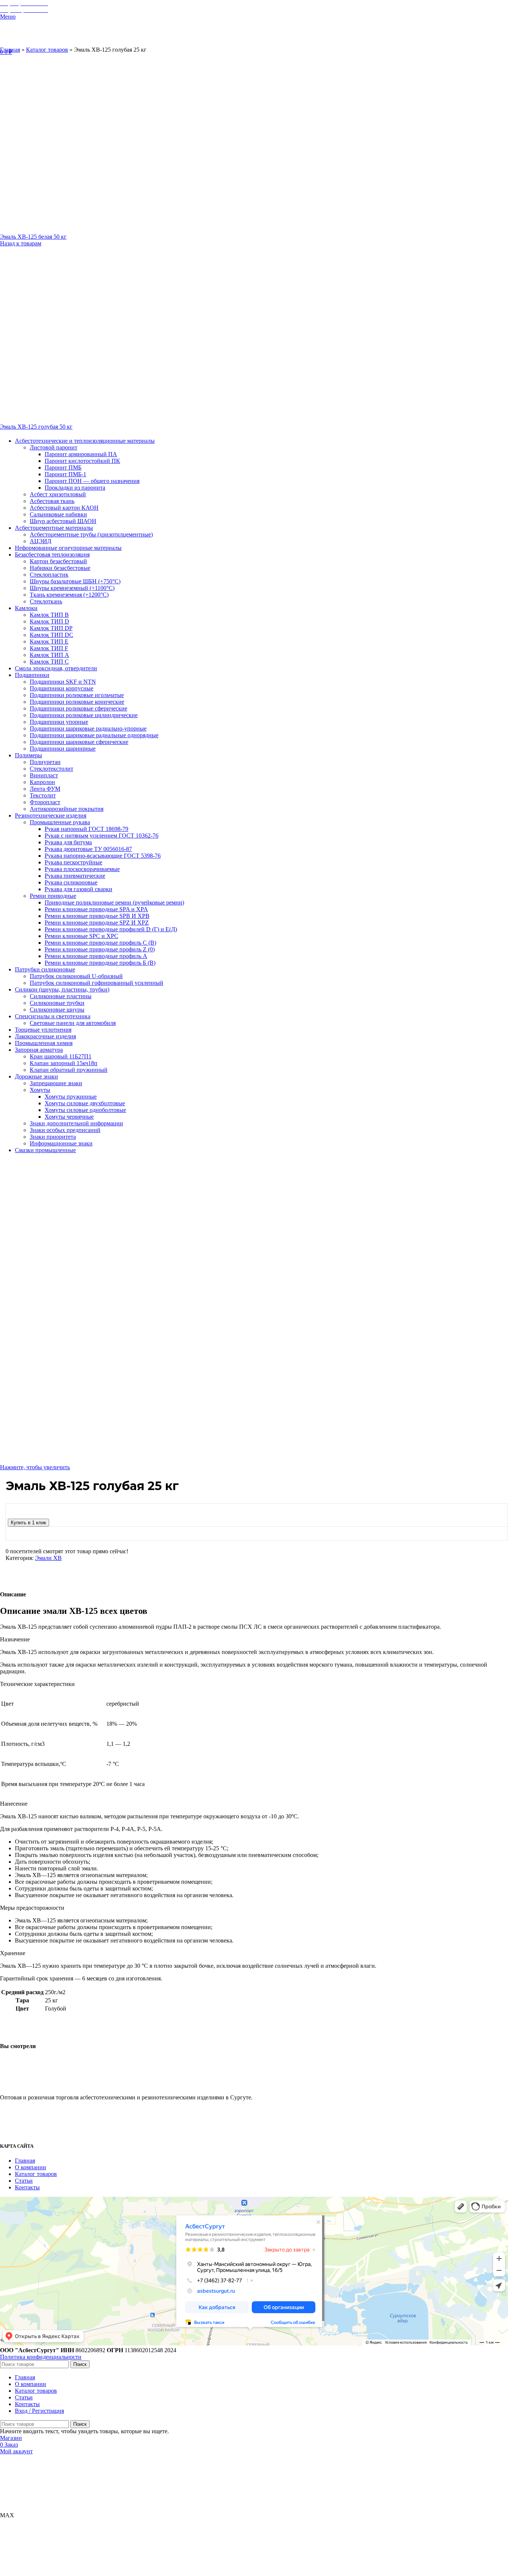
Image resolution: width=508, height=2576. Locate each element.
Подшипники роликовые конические (77, 702)
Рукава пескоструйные (73, 862)
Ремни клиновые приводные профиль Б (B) (100, 963)
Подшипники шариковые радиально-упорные (88, 728)
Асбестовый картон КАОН (64, 508)
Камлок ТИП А (49, 655)
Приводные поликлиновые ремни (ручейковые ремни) (114, 902)
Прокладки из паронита (75, 488)
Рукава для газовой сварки (78, 889)
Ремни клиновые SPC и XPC (81, 936)
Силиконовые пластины (61, 996)
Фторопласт (45, 802)
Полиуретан (45, 762)
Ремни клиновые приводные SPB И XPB (97, 916)
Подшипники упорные (59, 722)
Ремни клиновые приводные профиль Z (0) (100, 949)
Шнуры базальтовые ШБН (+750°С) (75, 581)
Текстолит (43, 795)
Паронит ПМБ (63, 468)
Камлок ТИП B (49, 615)
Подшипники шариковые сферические (79, 742)
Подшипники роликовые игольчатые (77, 695)
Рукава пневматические (75, 876)
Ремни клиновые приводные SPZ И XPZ (97, 923)
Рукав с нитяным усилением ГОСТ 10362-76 (102, 836)
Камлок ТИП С (49, 662)
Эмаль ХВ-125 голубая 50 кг (36, 427)
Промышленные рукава (60, 822)
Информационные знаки (61, 1143)
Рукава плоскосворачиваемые (82, 869)
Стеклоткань (46, 601)
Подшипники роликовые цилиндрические (84, 715)
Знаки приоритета (53, 1137)
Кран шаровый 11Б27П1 (61, 1056)
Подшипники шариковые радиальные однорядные (94, 735)
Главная (10, 50)
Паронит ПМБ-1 (65, 474)
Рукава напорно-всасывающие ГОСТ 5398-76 (103, 856)
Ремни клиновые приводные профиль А (96, 956)
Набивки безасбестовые (60, 568)
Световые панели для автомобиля (73, 1023)
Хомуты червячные (69, 1117)
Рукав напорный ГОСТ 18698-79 (86, 829)
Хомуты (40, 1090)
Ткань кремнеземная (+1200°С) (69, 595)
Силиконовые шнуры (57, 1010)
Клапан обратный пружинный (69, 1070)
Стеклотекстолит (52, 769)
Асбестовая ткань (52, 501)
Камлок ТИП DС (52, 635)
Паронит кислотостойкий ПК (82, 461)
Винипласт (44, 775)
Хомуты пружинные (71, 1097)
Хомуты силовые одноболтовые (85, 1110)
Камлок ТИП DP (51, 628)
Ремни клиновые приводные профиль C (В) (100, 943)
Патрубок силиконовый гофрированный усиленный (97, 983)
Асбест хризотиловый (58, 494)
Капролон (42, 782)
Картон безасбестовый (58, 561)
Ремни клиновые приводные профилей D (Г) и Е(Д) (111, 929)
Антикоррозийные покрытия (67, 809)
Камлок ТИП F (49, 648)
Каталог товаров (47, 50)
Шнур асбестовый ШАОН (63, 521)
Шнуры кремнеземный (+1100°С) (72, 588)
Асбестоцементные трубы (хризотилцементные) (91, 534)
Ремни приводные (53, 896)
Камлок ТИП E (49, 641)
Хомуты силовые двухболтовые (85, 1103)
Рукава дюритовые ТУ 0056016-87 (88, 849)
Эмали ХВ (48, 1558)
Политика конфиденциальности (41, 2357)
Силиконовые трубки (57, 1003)
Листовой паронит (54, 447)
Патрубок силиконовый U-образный (76, 976)
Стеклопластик (49, 575)
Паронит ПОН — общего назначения (92, 481)
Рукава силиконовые (71, 882)
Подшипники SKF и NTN (63, 682)
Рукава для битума (68, 842)
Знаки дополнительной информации (76, 1123)
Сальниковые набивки (58, 514)
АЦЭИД (41, 541)
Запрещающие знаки (56, 1083)
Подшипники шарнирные (63, 749)
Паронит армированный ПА (81, 454)
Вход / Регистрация (39, 2411)
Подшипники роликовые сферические (78, 708)
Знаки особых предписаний (65, 1130)
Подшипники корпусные (62, 688)
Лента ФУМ (45, 789)
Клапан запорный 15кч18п (64, 1063)
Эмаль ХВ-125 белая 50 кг (33, 237)
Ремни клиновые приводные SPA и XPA (96, 909)
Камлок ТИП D (49, 621)
